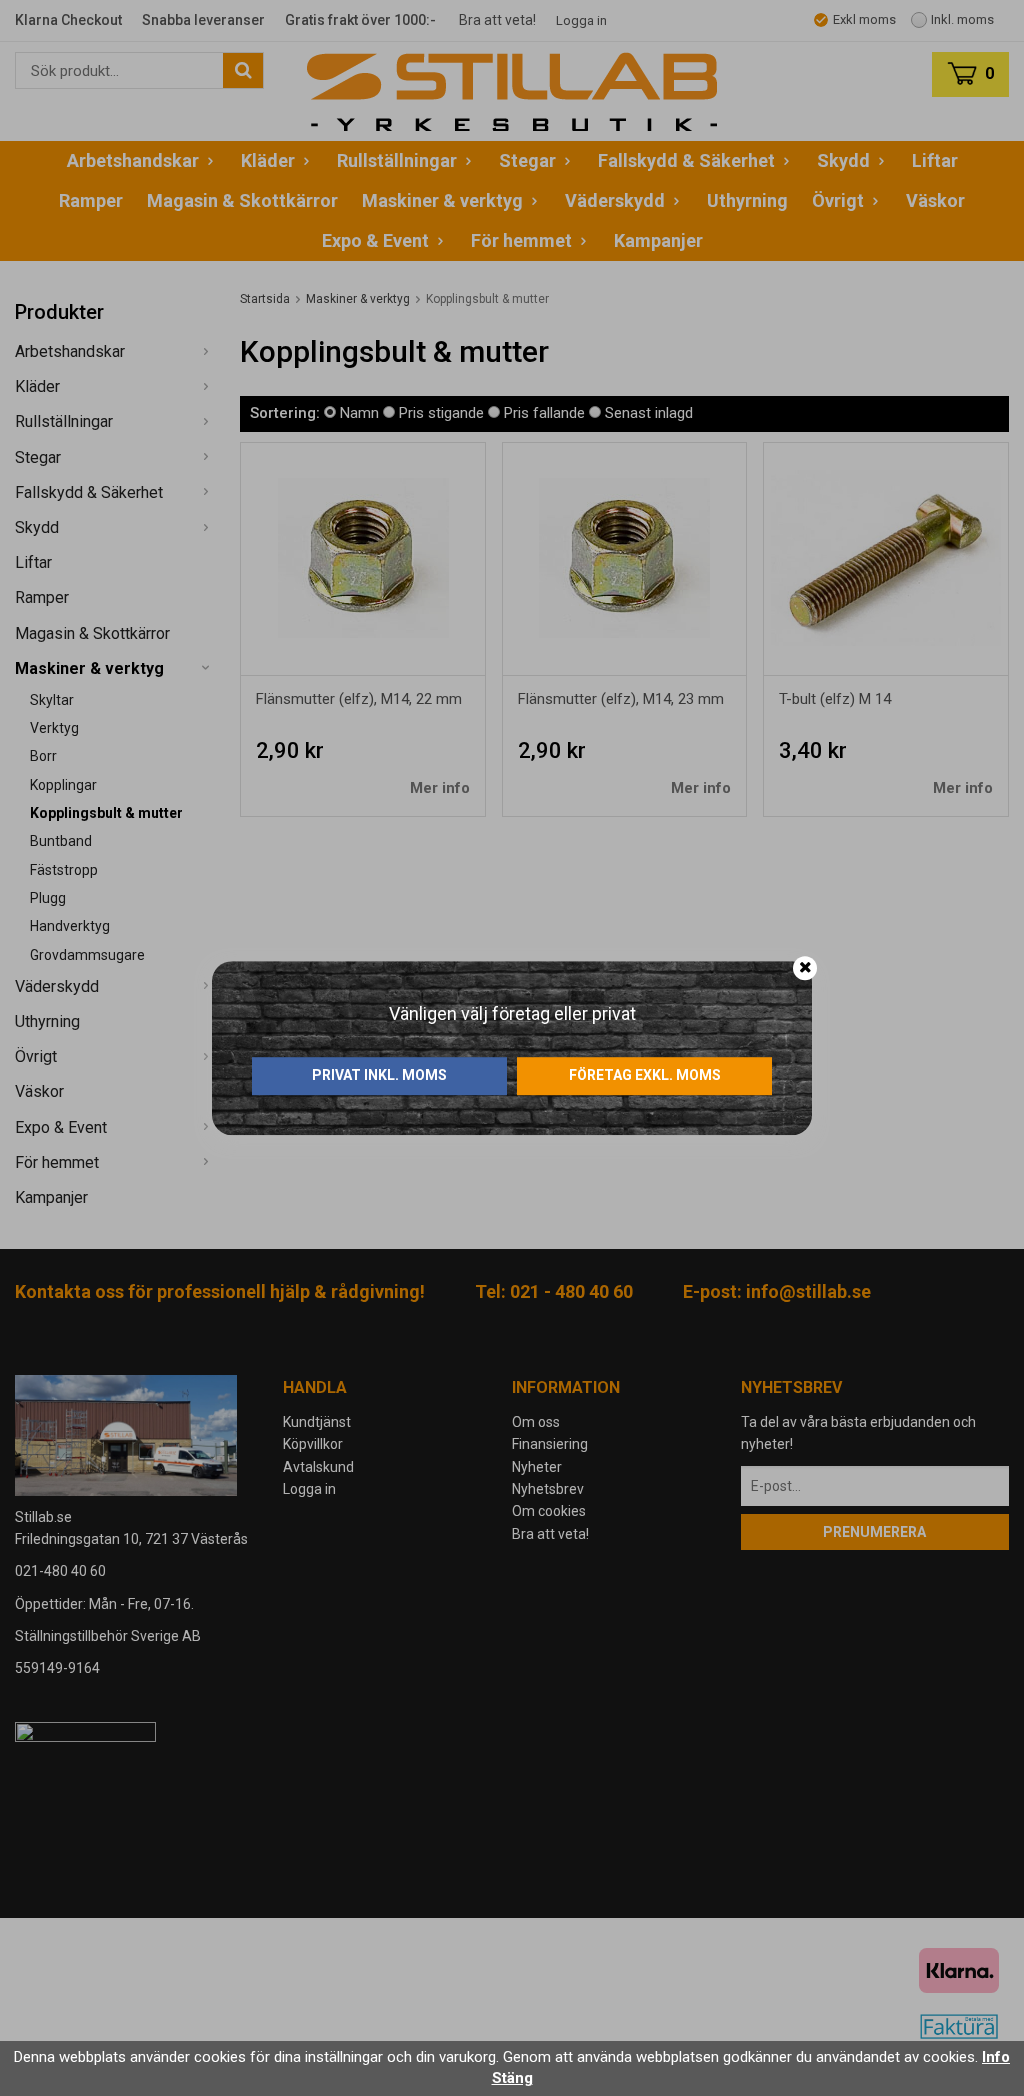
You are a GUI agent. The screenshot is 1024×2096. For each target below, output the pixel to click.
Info (996, 2057)
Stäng (512, 2078)
